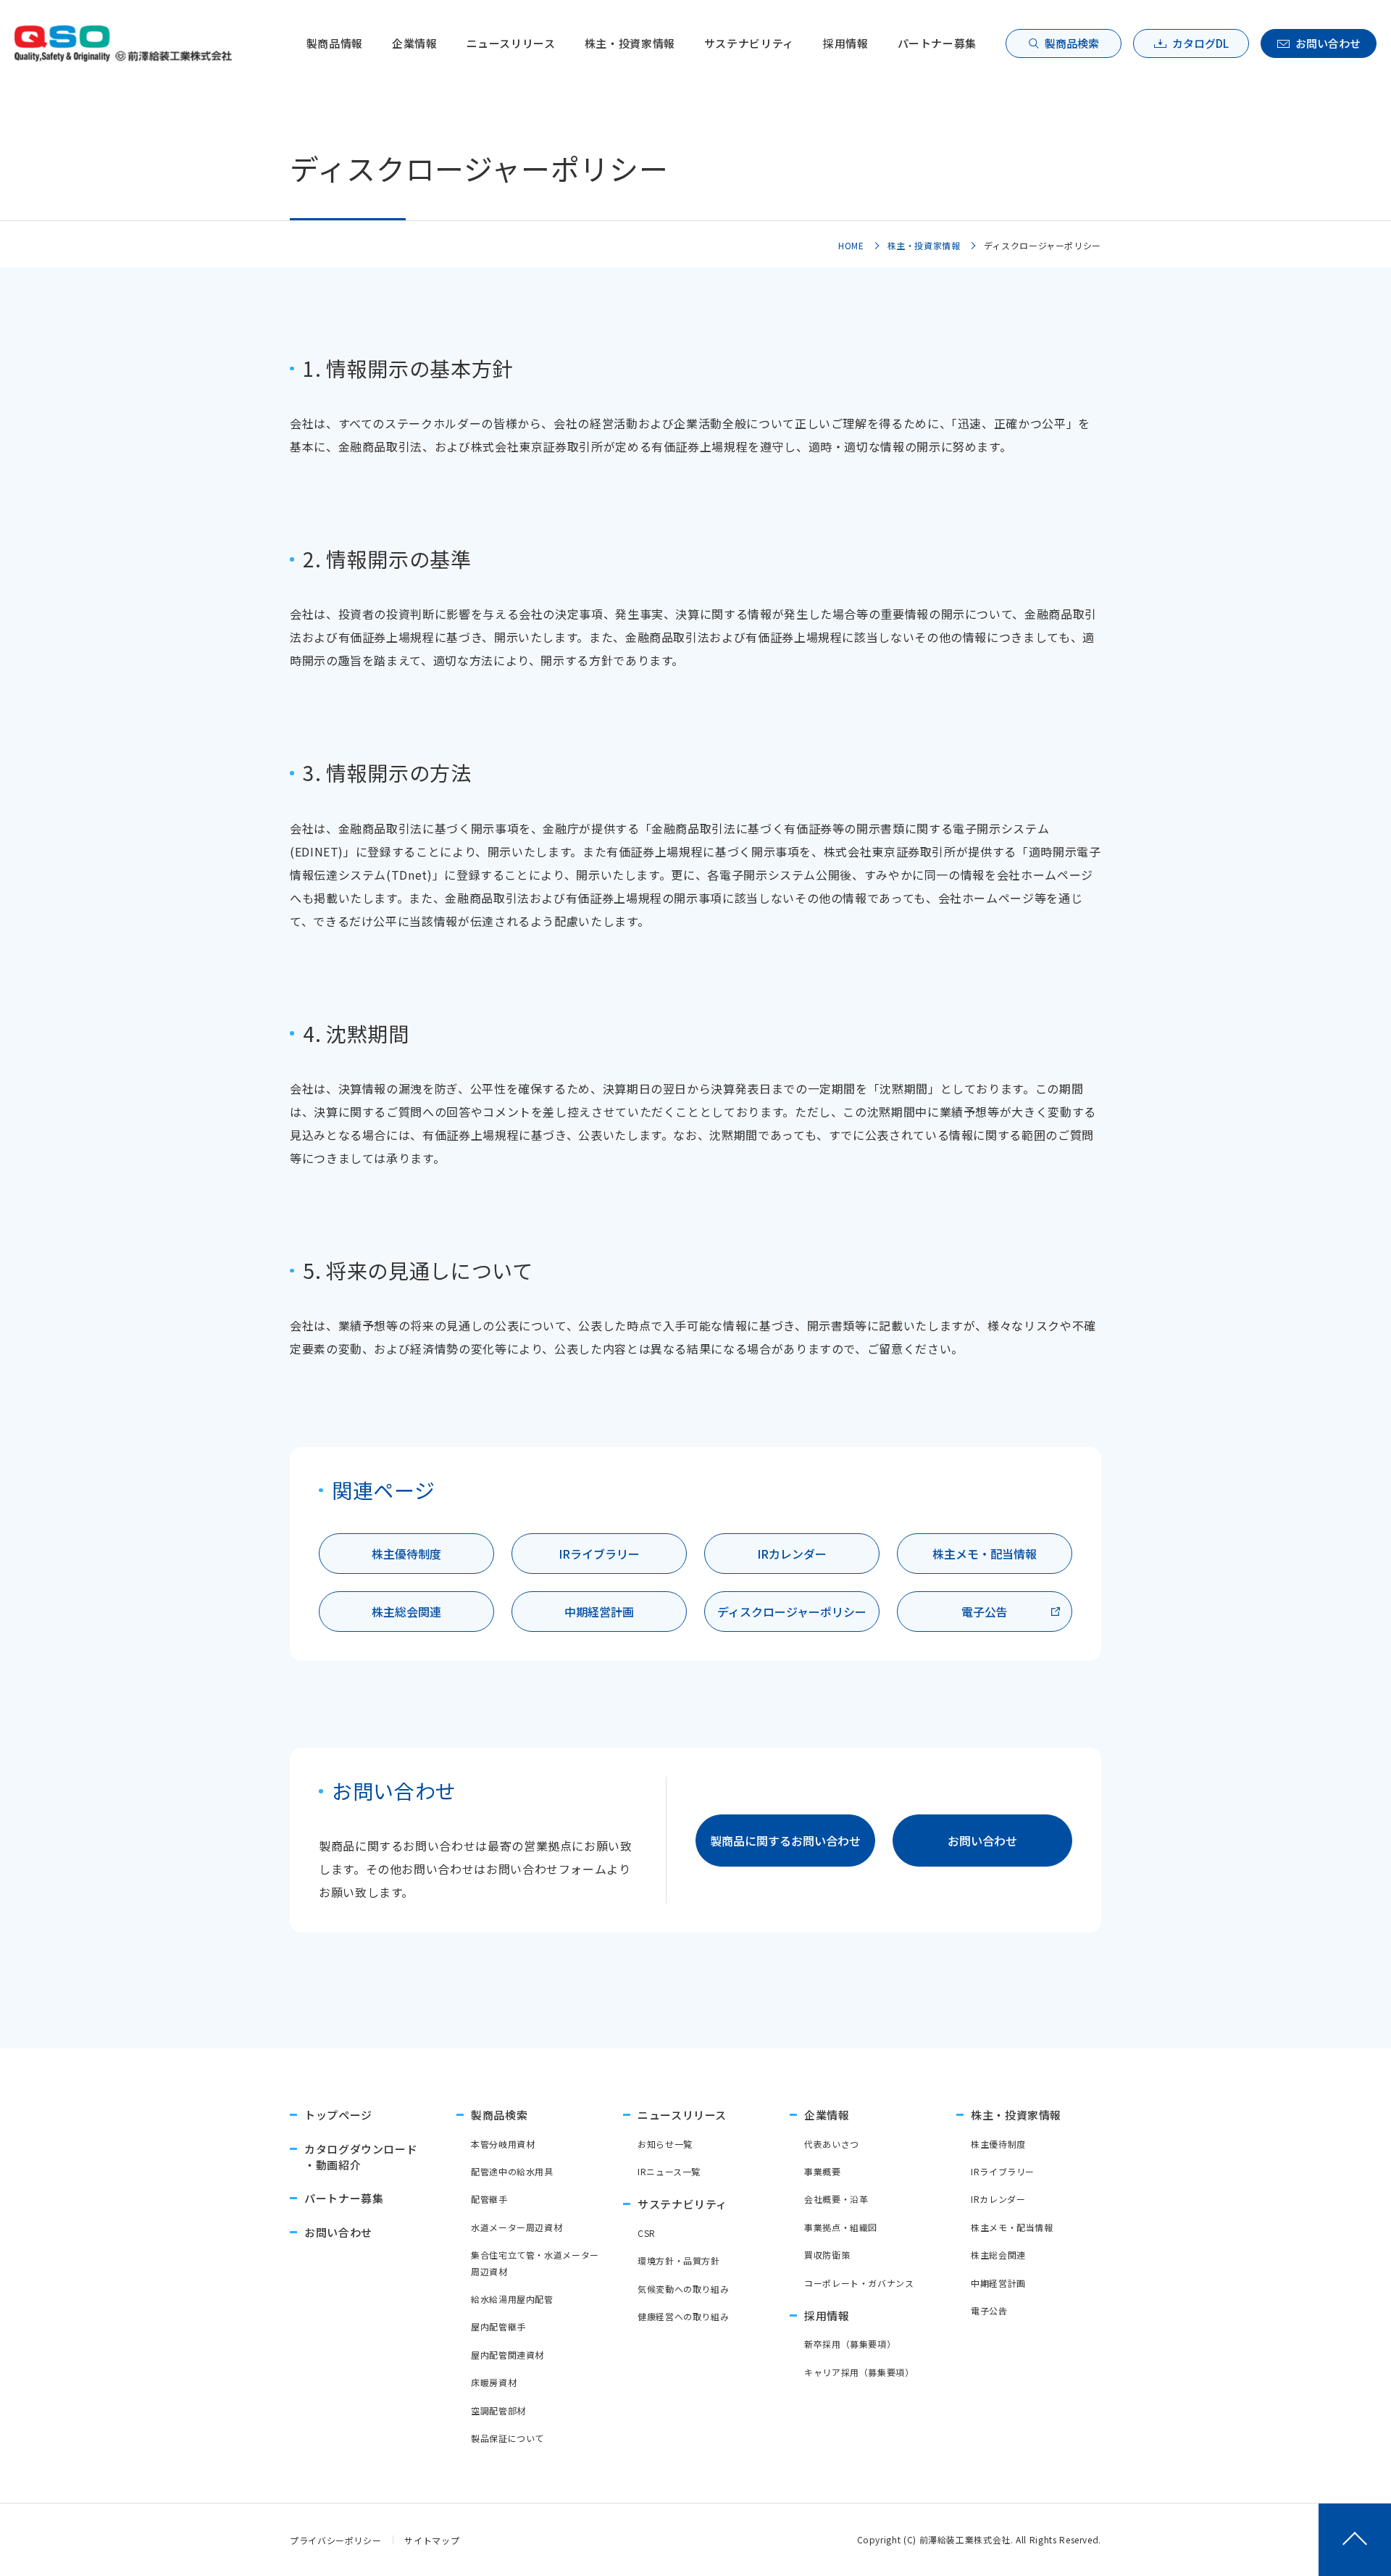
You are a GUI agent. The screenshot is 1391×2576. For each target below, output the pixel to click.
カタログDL (1200, 43)
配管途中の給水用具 (512, 2171)
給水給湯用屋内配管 (512, 2299)
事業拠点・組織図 (841, 2227)
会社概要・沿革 (836, 2199)
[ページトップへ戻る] (1355, 2540)
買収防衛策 (827, 2255)
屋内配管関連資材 (507, 2355)
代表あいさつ (832, 2144)
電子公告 (985, 1612)
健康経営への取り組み (683, 2316)
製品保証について (507, 2438)
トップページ (338, 2115)
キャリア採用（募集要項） (859, 2372)
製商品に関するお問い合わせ (785, 1841)
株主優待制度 (406, 1554)
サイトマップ (432, 2540)
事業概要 (823, 2171)
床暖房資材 (494, 2382)
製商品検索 (1072, 43)
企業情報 (415, 43)
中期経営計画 (599, 1612)
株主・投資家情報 (630, 43)
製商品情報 (335, 43)
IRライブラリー (599, 1554)
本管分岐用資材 (503, 2144)
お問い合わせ (1328, 43)
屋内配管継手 (498, 2326)
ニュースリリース (511, 43)
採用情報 (846, 43)
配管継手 (489, 2199)
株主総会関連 (406, 1612)
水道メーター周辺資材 (517, 2227)
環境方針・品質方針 (679, 2260)
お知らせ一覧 (665, 2144)
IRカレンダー (792, 1554)
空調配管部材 (498, 2410)
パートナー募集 (937, 43)
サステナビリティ (749, 43)
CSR (647, 2233)
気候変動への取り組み (683, 2289)
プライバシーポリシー (335, 2540)
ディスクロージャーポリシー (792, 1612)
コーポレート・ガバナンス (859, 2283)
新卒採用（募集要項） (850, 2344)
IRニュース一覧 (669, 2171)
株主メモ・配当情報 (985, 1554)
